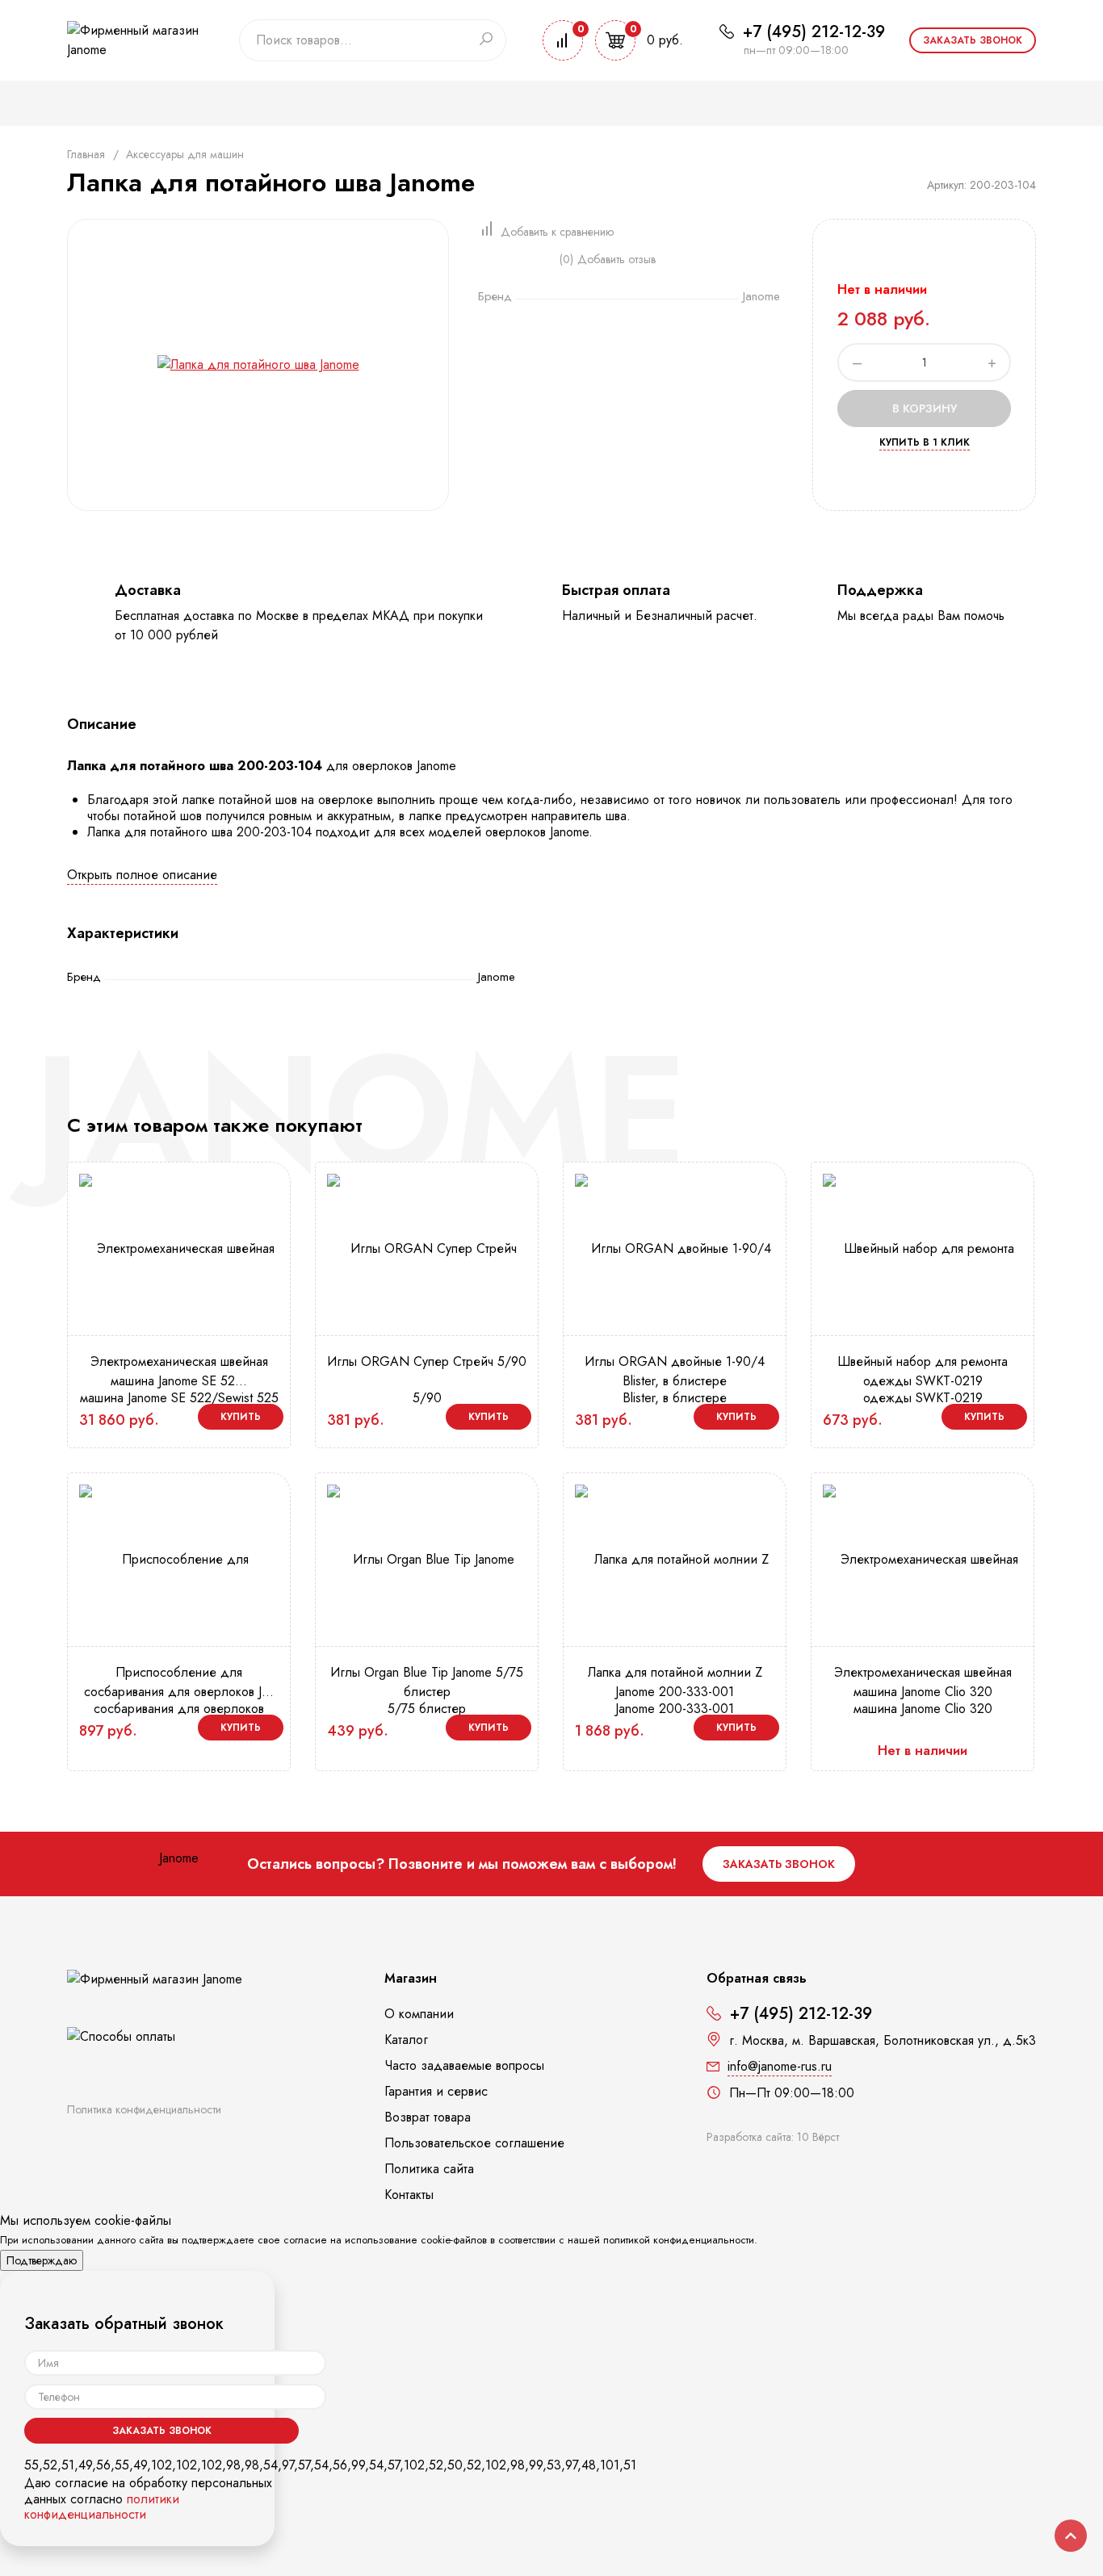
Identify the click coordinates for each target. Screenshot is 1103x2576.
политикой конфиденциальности (679, 2240)
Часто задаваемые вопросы (464, 2065)
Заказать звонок (973, 40)
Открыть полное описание (142, 875)
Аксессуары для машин (185, 154)
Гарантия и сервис (436, 2091)
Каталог (406, 2040)
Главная (86, 154)
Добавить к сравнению (557, 232)
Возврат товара (428, 2117)
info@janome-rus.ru (780, 2066)
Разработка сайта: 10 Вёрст (773, 2137)
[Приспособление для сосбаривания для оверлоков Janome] (179, 1707)
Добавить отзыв (617, 259)
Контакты (409, 2195)
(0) (566, 259)
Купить (241, 1417)
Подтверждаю (42, 2260)
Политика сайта (429, 2169)
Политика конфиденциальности (144, 2109)
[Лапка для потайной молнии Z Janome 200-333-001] (675, 1633)
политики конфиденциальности (102, 2507)
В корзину (925, 408)
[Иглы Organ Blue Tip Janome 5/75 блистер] (427, 1633)
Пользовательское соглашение (474, 2143)
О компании (419, 2014)
